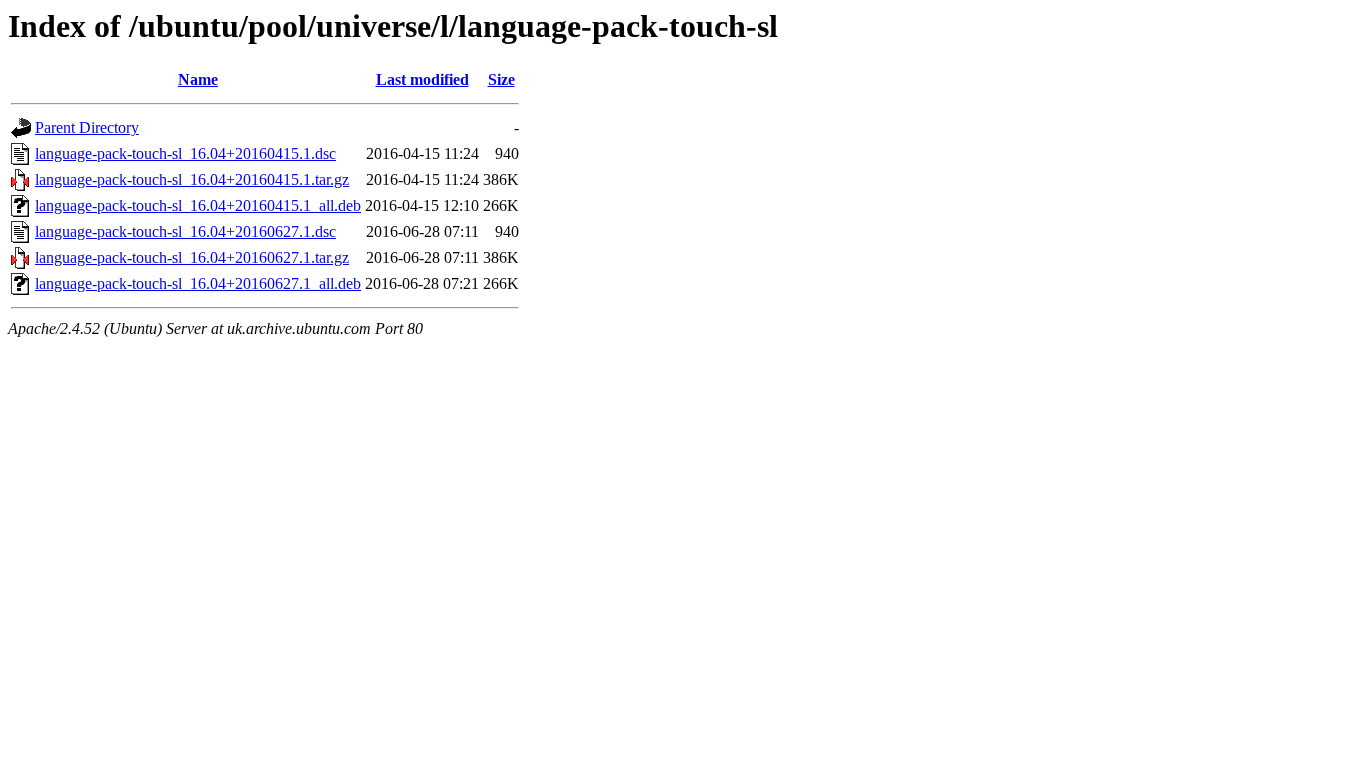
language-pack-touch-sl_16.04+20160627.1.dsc (185, 231)
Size (501, 79)
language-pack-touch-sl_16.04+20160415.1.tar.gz (192, 179)
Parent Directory (87, 127)
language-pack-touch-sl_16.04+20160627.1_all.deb (198, 283)
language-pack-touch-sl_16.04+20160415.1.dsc (185, 153)
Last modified (422, 79)
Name (198, 79)
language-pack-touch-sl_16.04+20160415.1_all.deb (198, 205)
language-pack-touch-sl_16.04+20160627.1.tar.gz (192, 257)
